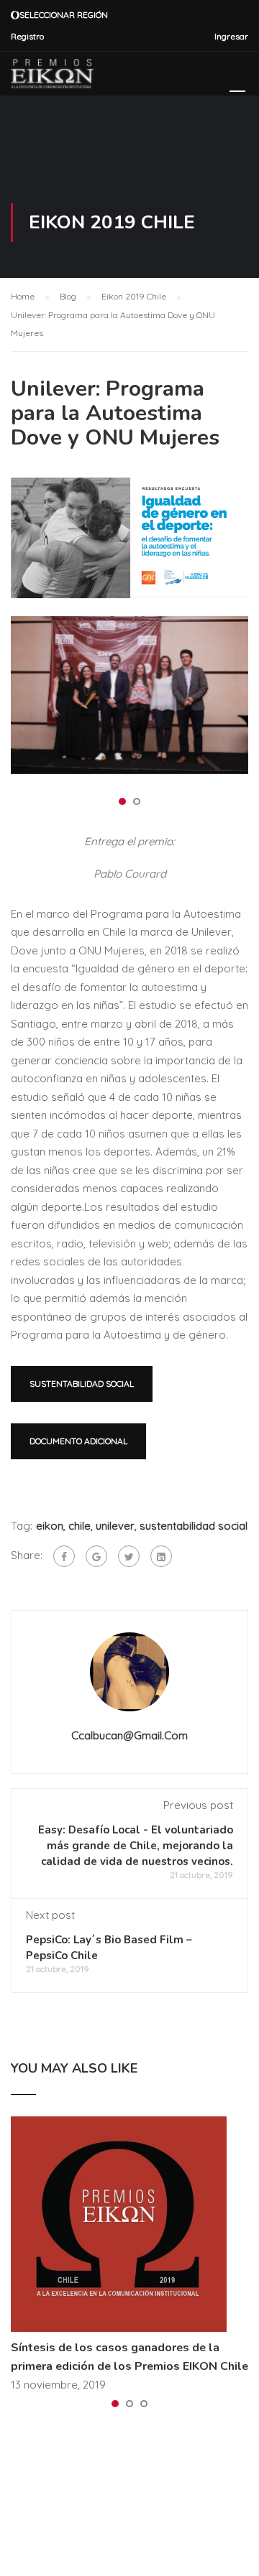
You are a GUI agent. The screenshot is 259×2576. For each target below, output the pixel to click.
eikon (50, 1526)
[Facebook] (64, 1556)
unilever (115, 1526)
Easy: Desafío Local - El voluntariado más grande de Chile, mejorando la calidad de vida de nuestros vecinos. (136, 1846)
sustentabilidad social (194, 1526)
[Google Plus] (96, 1556)
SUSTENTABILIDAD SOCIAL (82, 1384)
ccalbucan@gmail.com (129, 1735)
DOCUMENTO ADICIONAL (78, 1441)
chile (79, 1526)
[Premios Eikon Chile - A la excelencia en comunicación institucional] (52, 77)
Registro (27, 36)
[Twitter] (129, 1556)
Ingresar (231, 36)
